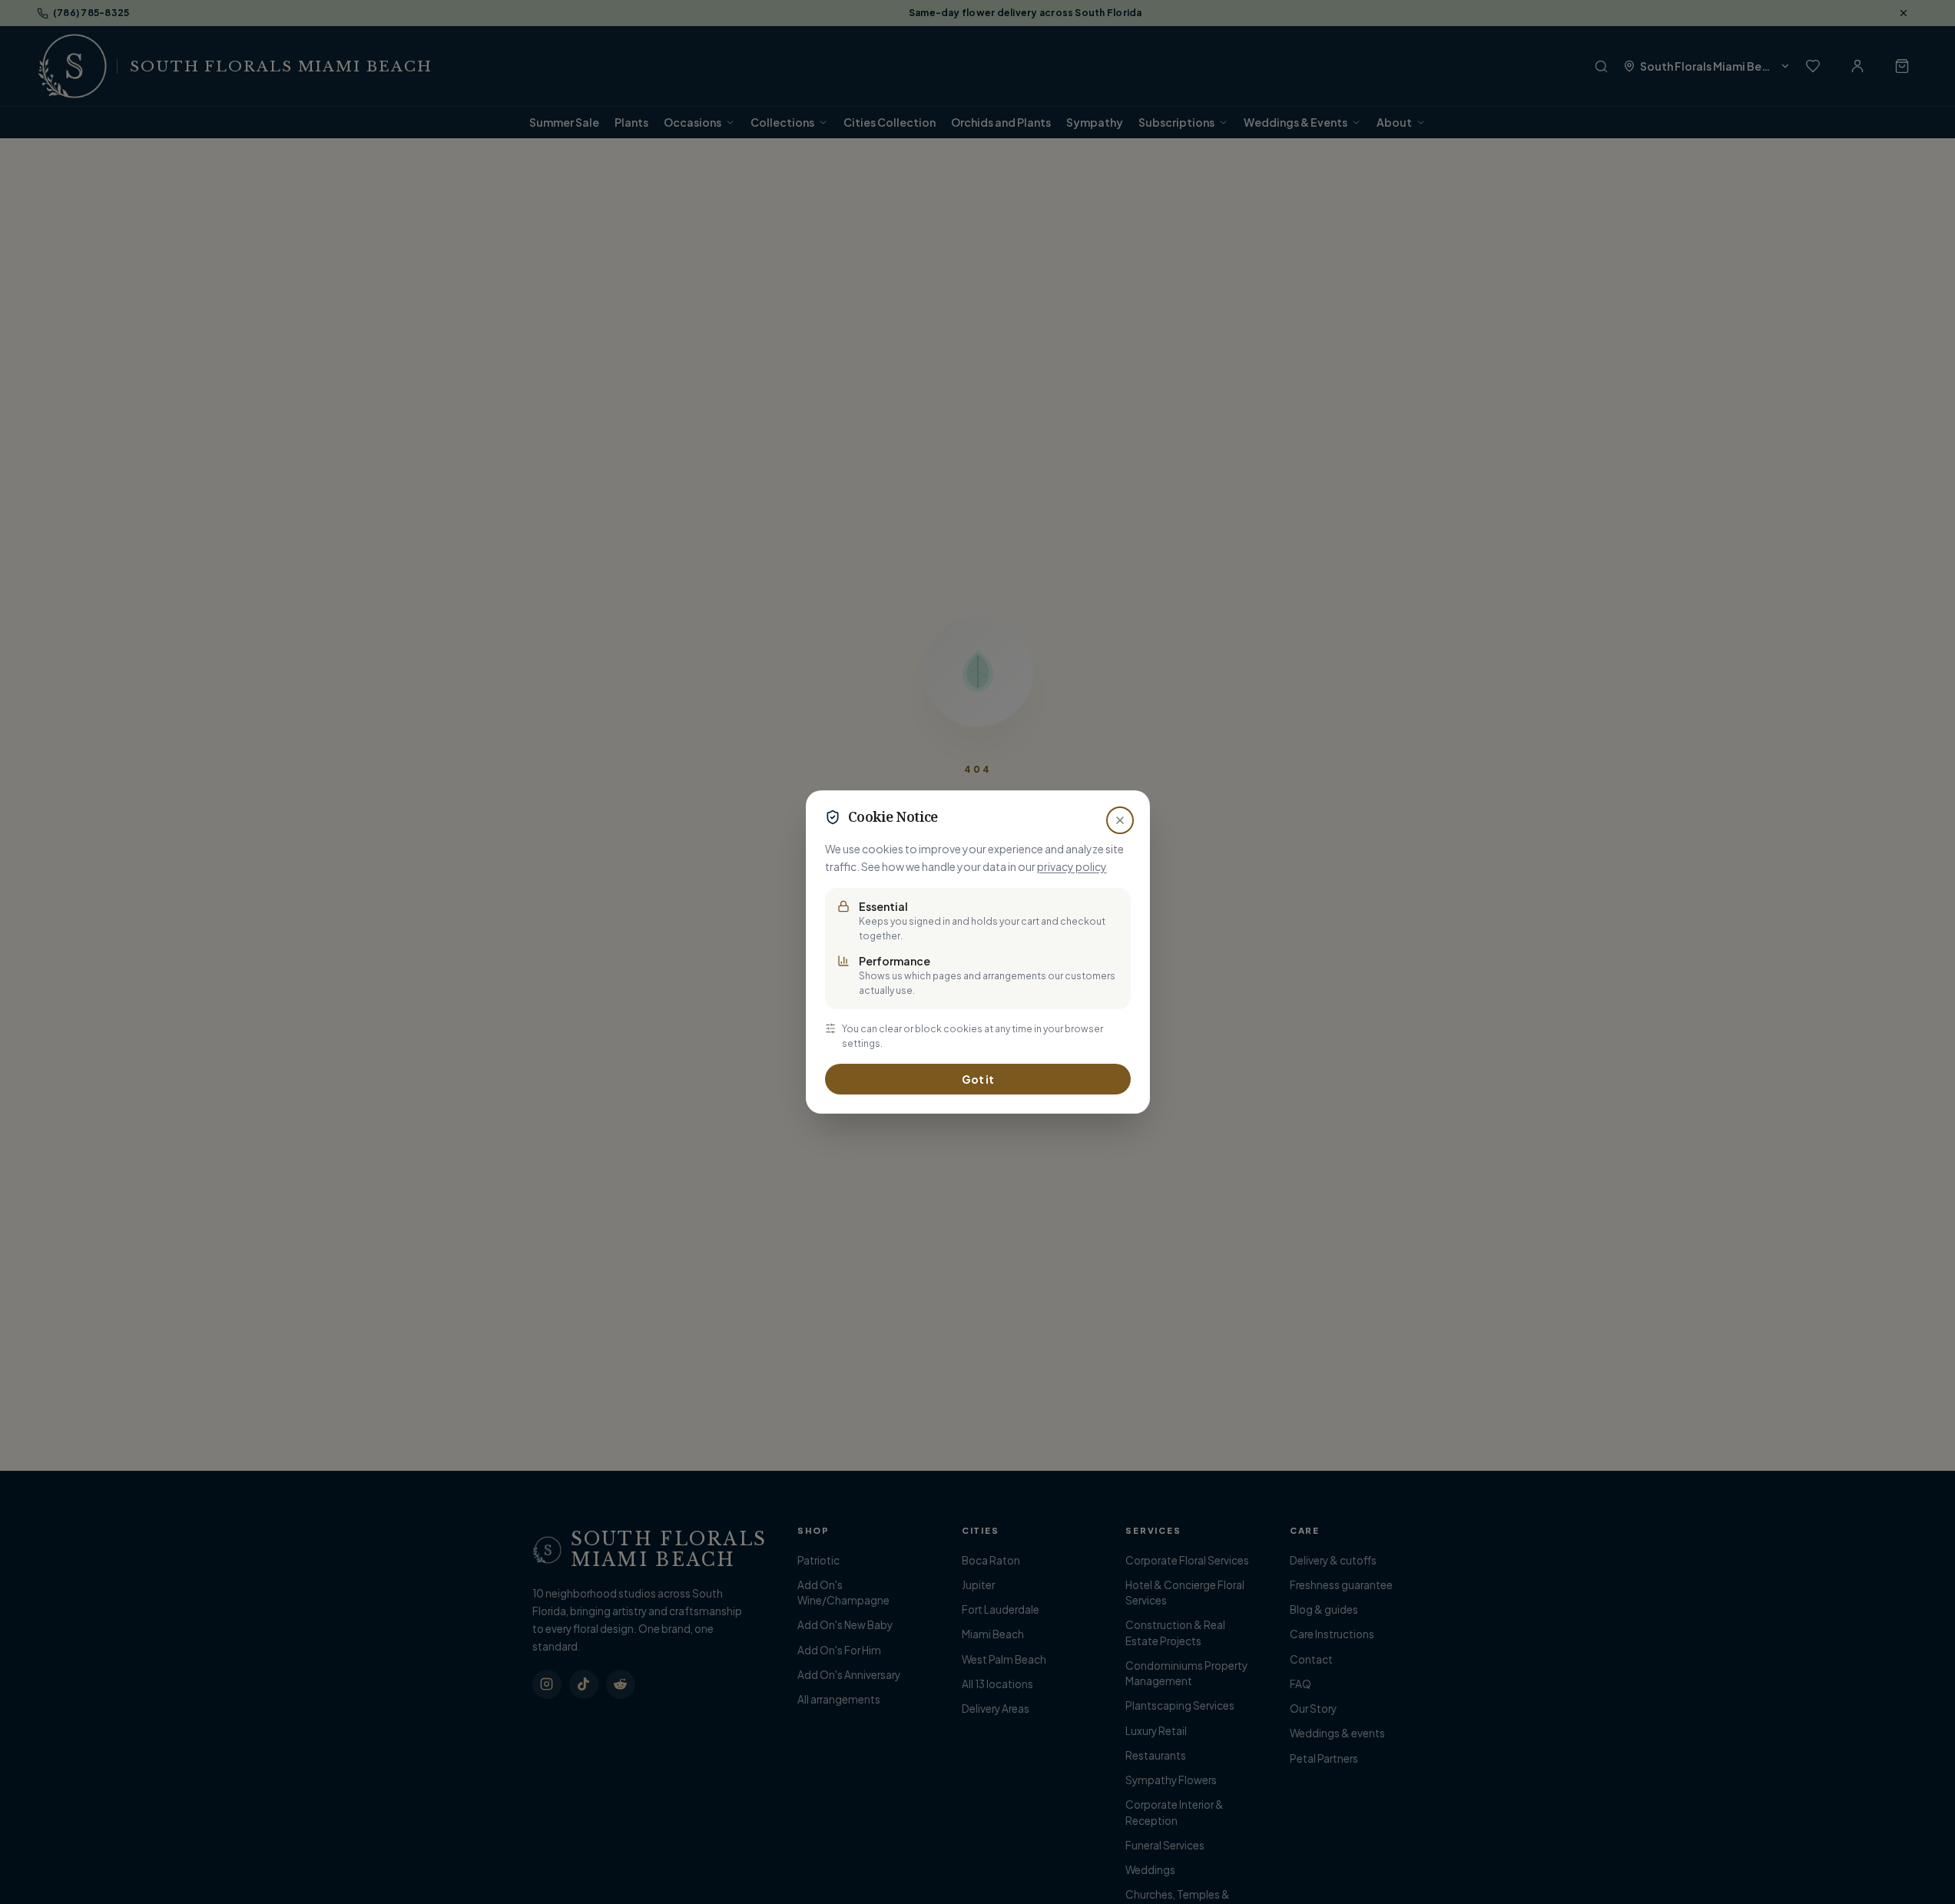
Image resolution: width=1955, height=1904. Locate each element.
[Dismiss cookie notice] (1120, 820)
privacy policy (1072, 866)
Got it (978, 1079)
